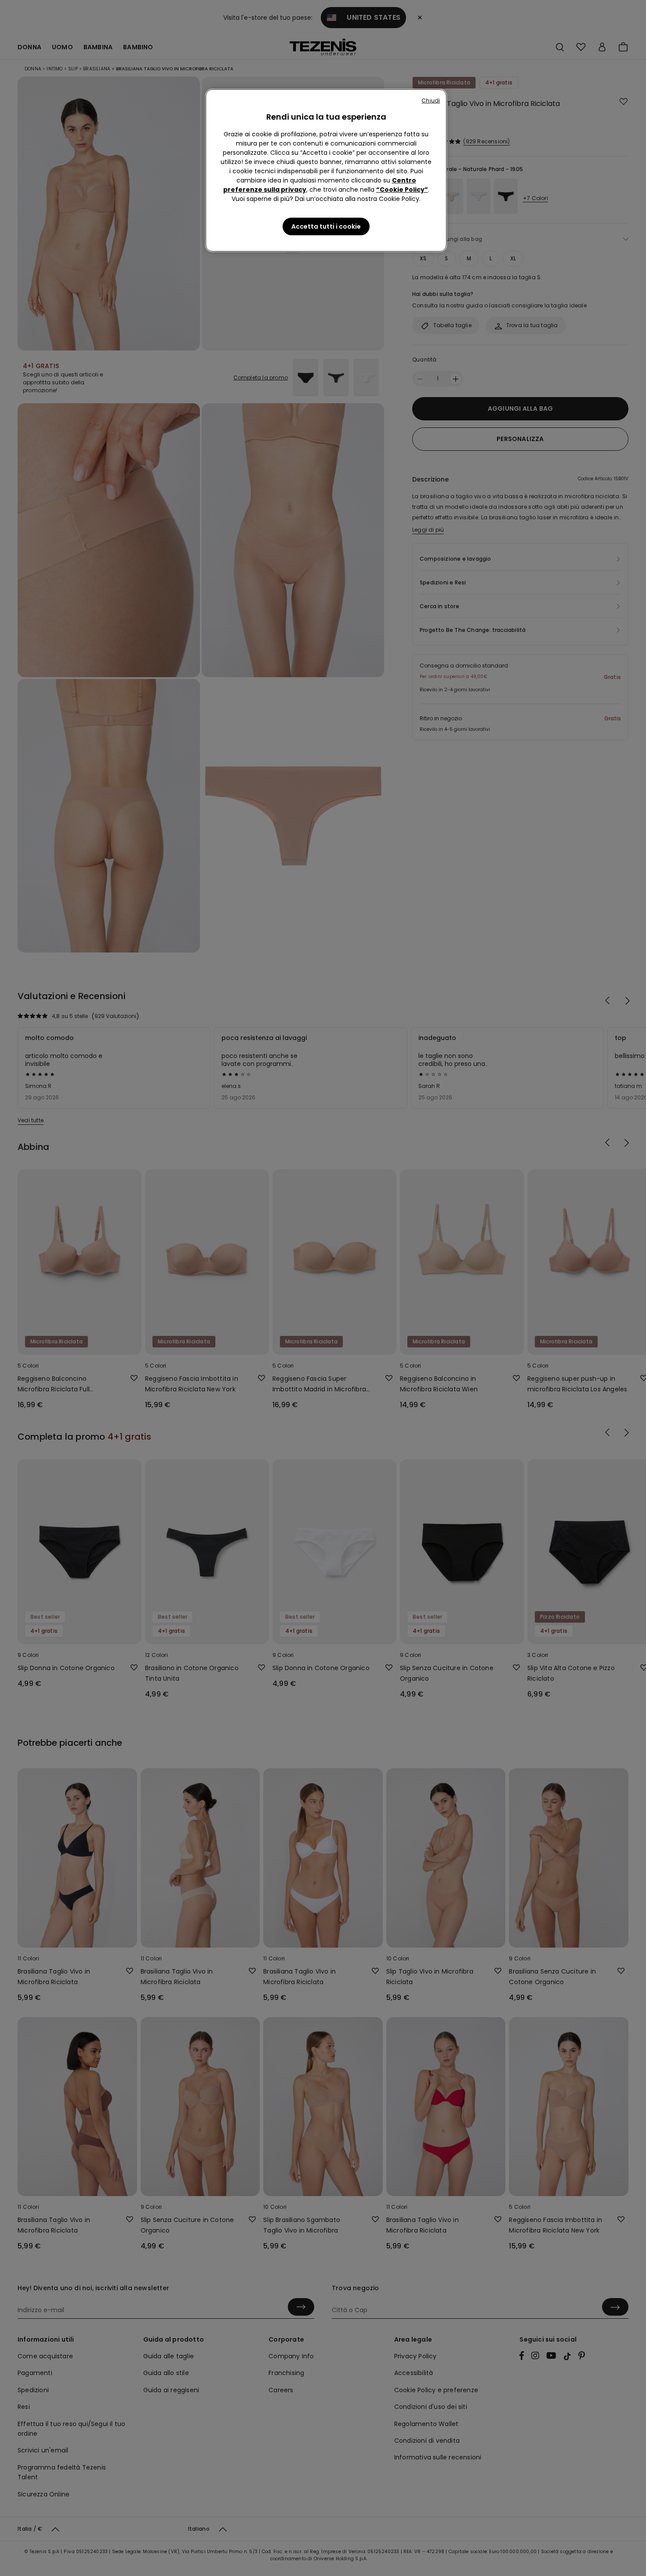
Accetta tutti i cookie (326, 226)
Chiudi (431, 100)
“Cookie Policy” (402, 190)
